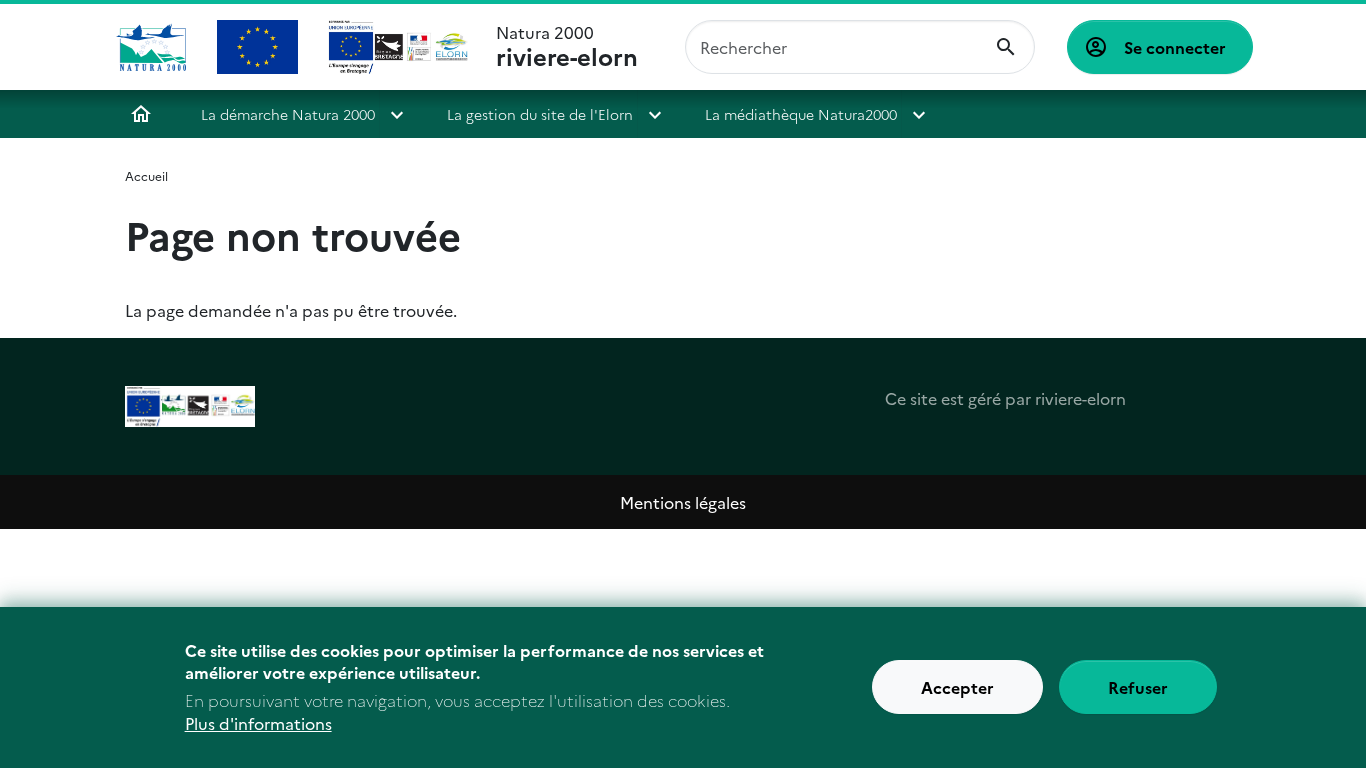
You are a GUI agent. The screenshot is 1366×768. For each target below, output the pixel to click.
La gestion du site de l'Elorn (540, 114)
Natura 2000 (567, 47)
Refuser (1138, 688)
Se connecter (1175, 47)
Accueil (141, 114)
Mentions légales (683, 502)
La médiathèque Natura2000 (801, 114)
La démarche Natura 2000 (288, 114)
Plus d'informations (258, 724)
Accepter (957, 688)
